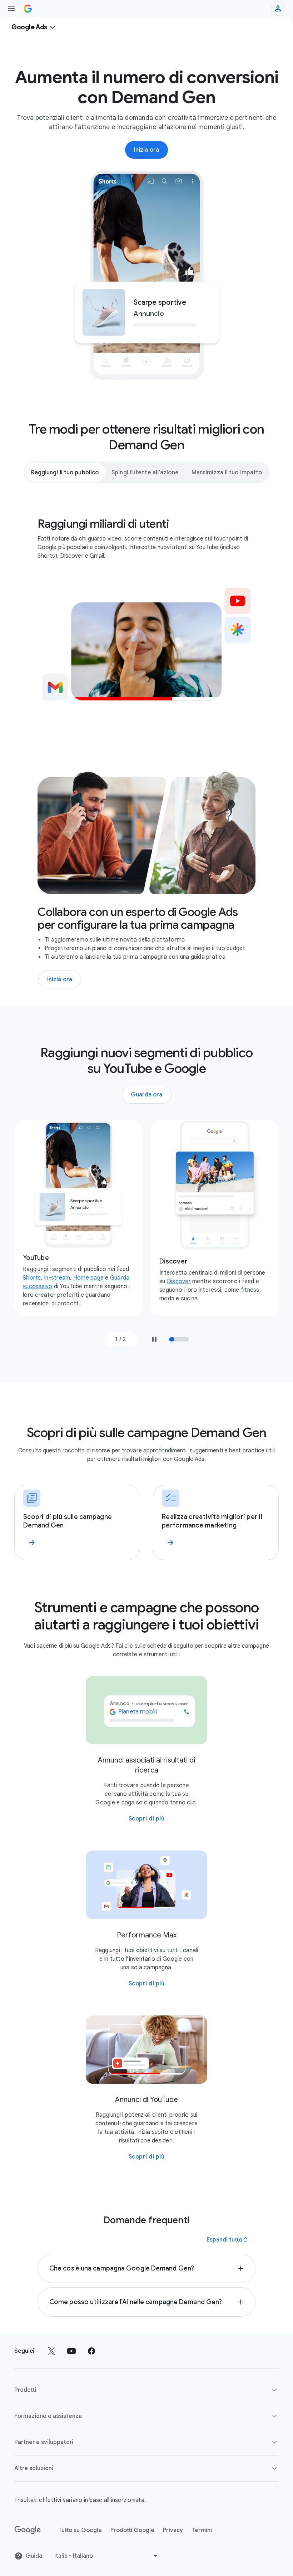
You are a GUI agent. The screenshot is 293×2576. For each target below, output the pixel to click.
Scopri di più (147, 1819)
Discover (179, 1281)
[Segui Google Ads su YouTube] (71, 2351)
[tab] (65, 472)
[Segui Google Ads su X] (51, 2351)
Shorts (32, 1278)
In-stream (57, 1278)
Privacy (173, 2530)
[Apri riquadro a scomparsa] (11, 9)
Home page (88, 1278)
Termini (202, 2530)
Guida (34, 2556)
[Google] (28, 2530)
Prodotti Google (132, 2530)
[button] (146, 2268)
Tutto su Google (80, 2530)
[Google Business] (28, 9)
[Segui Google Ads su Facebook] (91, 2351)
